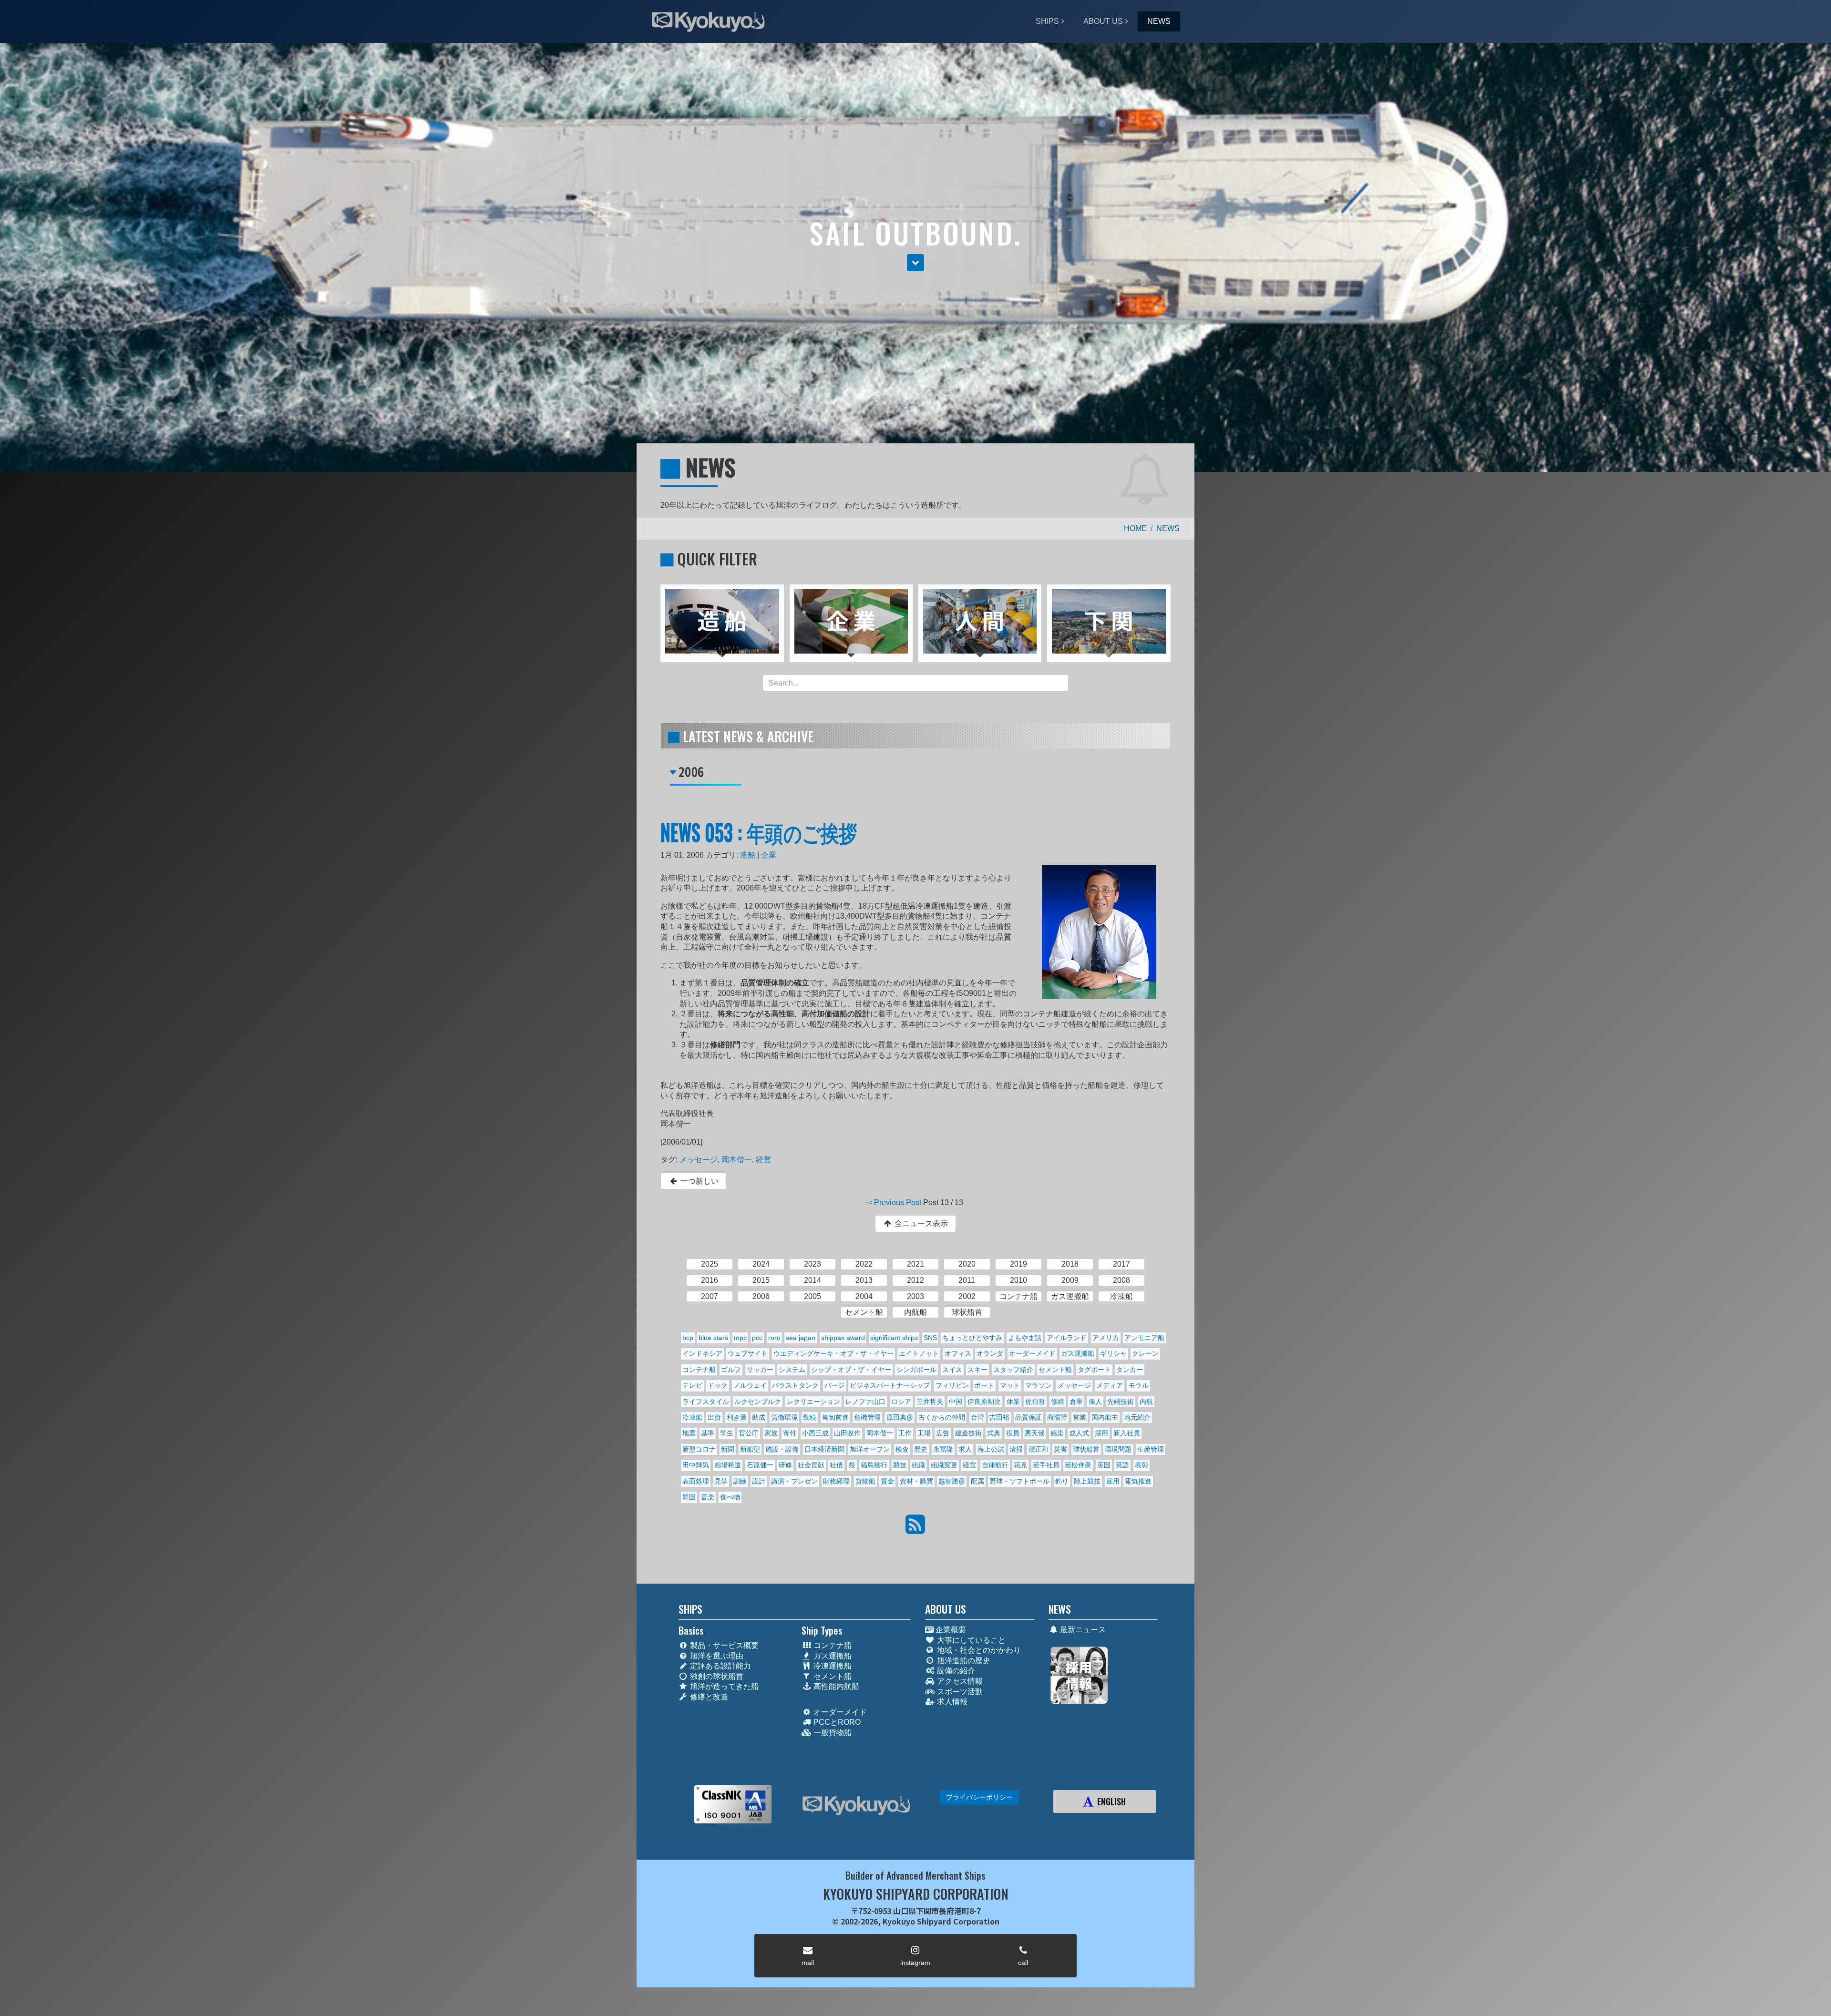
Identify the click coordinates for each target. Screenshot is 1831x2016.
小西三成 (815, 1433)
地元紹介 (1137, 1417)
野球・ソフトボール (1019, 1481)
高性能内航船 (835, 1686)
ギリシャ (1113, 1353)
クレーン (1145, 1353)
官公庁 (749, 1433)
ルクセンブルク (758, 1402)
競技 (900, 1465)
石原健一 (760, 1465)
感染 (1057, 1433)
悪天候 (1035, 1433)
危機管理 (867, 1417)
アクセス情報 (959, 1681)
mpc (740, 1338)
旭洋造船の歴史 (963, 1661)
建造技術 (968, 1433)
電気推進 (1138, 1481)
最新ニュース (1082, 1630)
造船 (748, 855)
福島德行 (874, 1465)
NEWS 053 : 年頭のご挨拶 (759, 832)
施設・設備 (782, 1449)
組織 (918, 1465)
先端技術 (1121, 1402)
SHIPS (1047, 21)
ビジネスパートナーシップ (890, 1385)
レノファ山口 (865, 1402)
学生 (727, 1433)
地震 (689, 1433)
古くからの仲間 (942, 1417)
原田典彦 (900, 1417)
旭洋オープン (870, 1449)
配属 (977, 1481)
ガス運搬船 (1078, 1353)
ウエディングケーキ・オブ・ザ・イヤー (833, 1353)
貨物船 (865, 1481)
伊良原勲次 (984, 1402)
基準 (708, 1433)
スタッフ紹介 (1013, 1370)
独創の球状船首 (716, 1676)
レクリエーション (813, 1402)
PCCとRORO (836, 1722)
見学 (721, 1481)
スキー (977, 1370)
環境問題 (1118, 1449)
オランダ (990, 1353)
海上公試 (991, 1449)
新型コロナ (699, 1449)
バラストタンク (795, 1385)
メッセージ (699, 1160)
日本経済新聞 (824, 1449)
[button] (915, 263)
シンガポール (916, 1370)
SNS (930, 1338)
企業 (769, 855)
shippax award (843, 1338)
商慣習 (1057, 1417)
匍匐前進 (835, 1417)
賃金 (887, 1481)
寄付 (790, 1433)
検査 (902, 1449)
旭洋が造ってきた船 (723, 1686)
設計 (759, 1481)
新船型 (750, 1449)
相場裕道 (728, 1465)
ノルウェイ (750, 1385)
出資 (714, 1417)
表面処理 (696, 1481)
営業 (1080, 1417)
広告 (943, 1433)
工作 (905, 1433)
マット (1010, 1385)
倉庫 (1076, 1402)
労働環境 (784, 1417)
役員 (1013, 1433)
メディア (1110, 1385)
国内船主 (1105, 1417)
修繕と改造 (708, 1697)
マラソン (1039, 1385)
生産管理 (1151, 1449)
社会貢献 (811, 1465)
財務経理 (836, 1481)
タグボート (1094, 1370)
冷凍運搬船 (832, 1666)
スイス (952, 1370)
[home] (856, 1806)
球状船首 (1086, 1449)
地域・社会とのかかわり (978, 1650)
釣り (1062, 1481)
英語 (1122, 1465)
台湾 (977, 1417)
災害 (1060, 1449)
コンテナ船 (699, 1370)
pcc (757, 1338)
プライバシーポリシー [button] (979, 1797)
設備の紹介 (955, 1671)
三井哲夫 (930, 1402)
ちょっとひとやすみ (972, 1338)
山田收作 (847, 1433)
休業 (1013, 1402)
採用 (1101, 1433)
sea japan (801, 1338)
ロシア (901, 1402)
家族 (771, 1433)
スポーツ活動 (959, 1692)
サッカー (760, 1370)
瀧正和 (1039, 1449)
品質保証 (1029, 1417)
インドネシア (702, 1353)
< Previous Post (895, 1202)
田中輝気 (696, 1465)
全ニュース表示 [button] (920, 1223)
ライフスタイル (706, 1402)
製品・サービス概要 (723, 1645)
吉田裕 (999, 1417)
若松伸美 (1078, 1465)
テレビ (692, 1385)
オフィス (958, 1353)
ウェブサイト (748, 1353)
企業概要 (950, 1630)
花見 (1020, 1465)
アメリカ (1106, 1338)
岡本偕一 (737, 1160)
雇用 (1113, 1481)
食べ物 (730, 1497)
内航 (1146, 1402)
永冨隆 (943, 1449)
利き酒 (737, 1417)
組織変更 (944, 1465)
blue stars (713, 1338)
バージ (834, 1385)
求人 (965, 1449)
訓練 (740, 1481)
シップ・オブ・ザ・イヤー (851, 1370)
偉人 (1095, 1402)
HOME (1135, 528)
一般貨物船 (832, 1733)
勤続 (810, 1417)
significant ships (894, 1338)
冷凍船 (692, 1417)
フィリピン (952, 1385)
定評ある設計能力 (720, 1666)
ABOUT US (1103, 21)
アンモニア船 (1144, 1338)
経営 (763, 1160)
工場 (924, 1433)
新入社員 (1127, 1433)
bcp (688, 1338)
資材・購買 (916, 1481)
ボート (984, 1385)
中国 (956, 1402)
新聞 (728, 1449)
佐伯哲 (1035, 1402)
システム (792, 1370)
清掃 (1016, 1449)
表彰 (1142, 1465)
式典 (994, 1433)
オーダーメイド (1032, 1353)
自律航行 (995, 1465)
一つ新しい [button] (699, 1181)
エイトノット (919, 1353)
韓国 (689, 1497)
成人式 (1079, 1433)
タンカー (1130, 1370)
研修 (785, 1465)
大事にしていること (970, 1640)
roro (774, 1338)
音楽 (708, 1497)
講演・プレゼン (794, 1481)
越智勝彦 (952, 1481)
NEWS (1159, 21)
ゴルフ (731, 1370)
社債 (836, 1465)
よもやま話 (1025, 1338)
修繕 (1058, 1402)
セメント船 (1055, 1370)
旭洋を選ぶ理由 (716, 1656)
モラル (1139, 1385)
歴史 (921, 1449)
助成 (759, 1417)
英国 (1104, 1465)
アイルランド (1067, 1338)
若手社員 (1046, 1465)
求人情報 (951, 1702)
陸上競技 (1087, 1481)
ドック (718, 1385)
